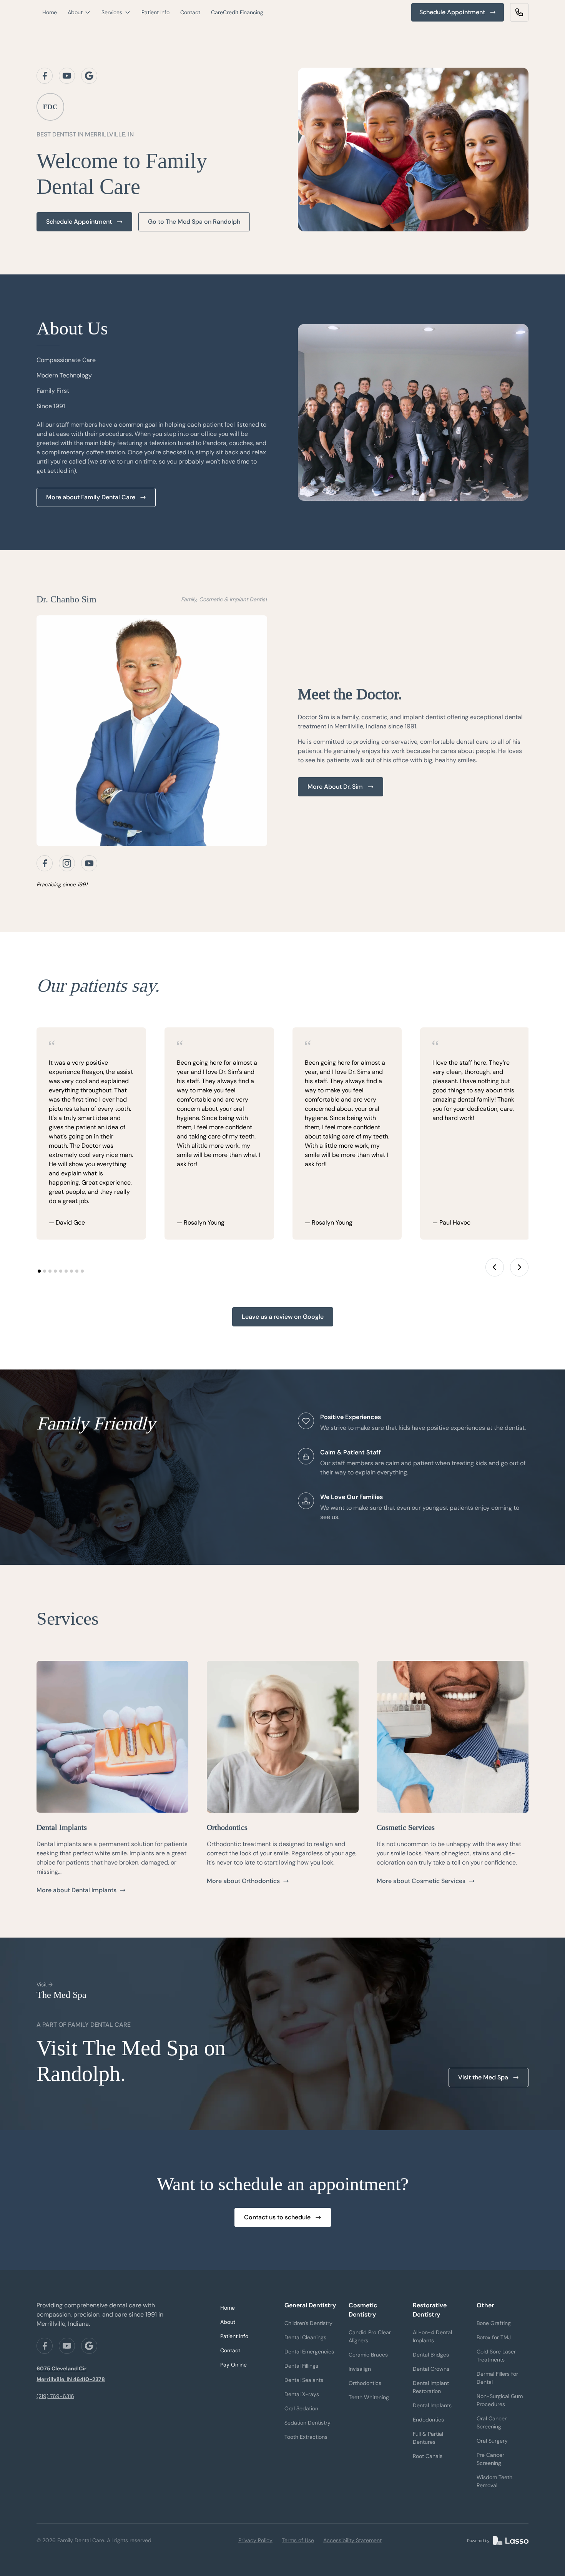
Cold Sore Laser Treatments (496, 2356)
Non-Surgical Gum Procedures (500, 2400)
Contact (190, 12)
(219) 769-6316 (55, 2396)
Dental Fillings (301, 2366)
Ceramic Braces (368, 2355)
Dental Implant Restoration (431, 2387)
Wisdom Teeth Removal (494, 2481)
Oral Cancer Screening (492, 2422)
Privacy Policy (255, 2540)
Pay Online (233, 2365)
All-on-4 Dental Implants (432, 2336)
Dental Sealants (304, 2380)
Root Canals (428, 2456)
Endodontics (428, 2420)
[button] (79, 12)
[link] (519, 12)
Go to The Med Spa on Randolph (194, 222)
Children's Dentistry (308, 2323)
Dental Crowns (431, 2369)
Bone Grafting (494, 2323)
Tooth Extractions (306, 2437)
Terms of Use (298, 2540)
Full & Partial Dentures (428, 2438)
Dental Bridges (431, 2355)
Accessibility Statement (352, 2540)
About (228, 2322)
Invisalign (360, 2369)
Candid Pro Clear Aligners (370, 2336)
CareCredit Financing (237, 12)
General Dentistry (310, 2305)
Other (485, 2305)
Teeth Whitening (369, 2397)
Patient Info (155, 12)
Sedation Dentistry (307, 2423)
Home (50, 12)
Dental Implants (432, 2405)
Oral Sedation (301, 2408)
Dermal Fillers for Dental (497, 2378)
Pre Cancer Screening (490, 2459)
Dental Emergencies (309, 2352)
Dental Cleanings (305, 2337)
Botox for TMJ (494, 2337)
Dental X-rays (302, 2394)
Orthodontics (365, 2383)
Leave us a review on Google (283, 1317)
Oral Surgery (492, 2441)
